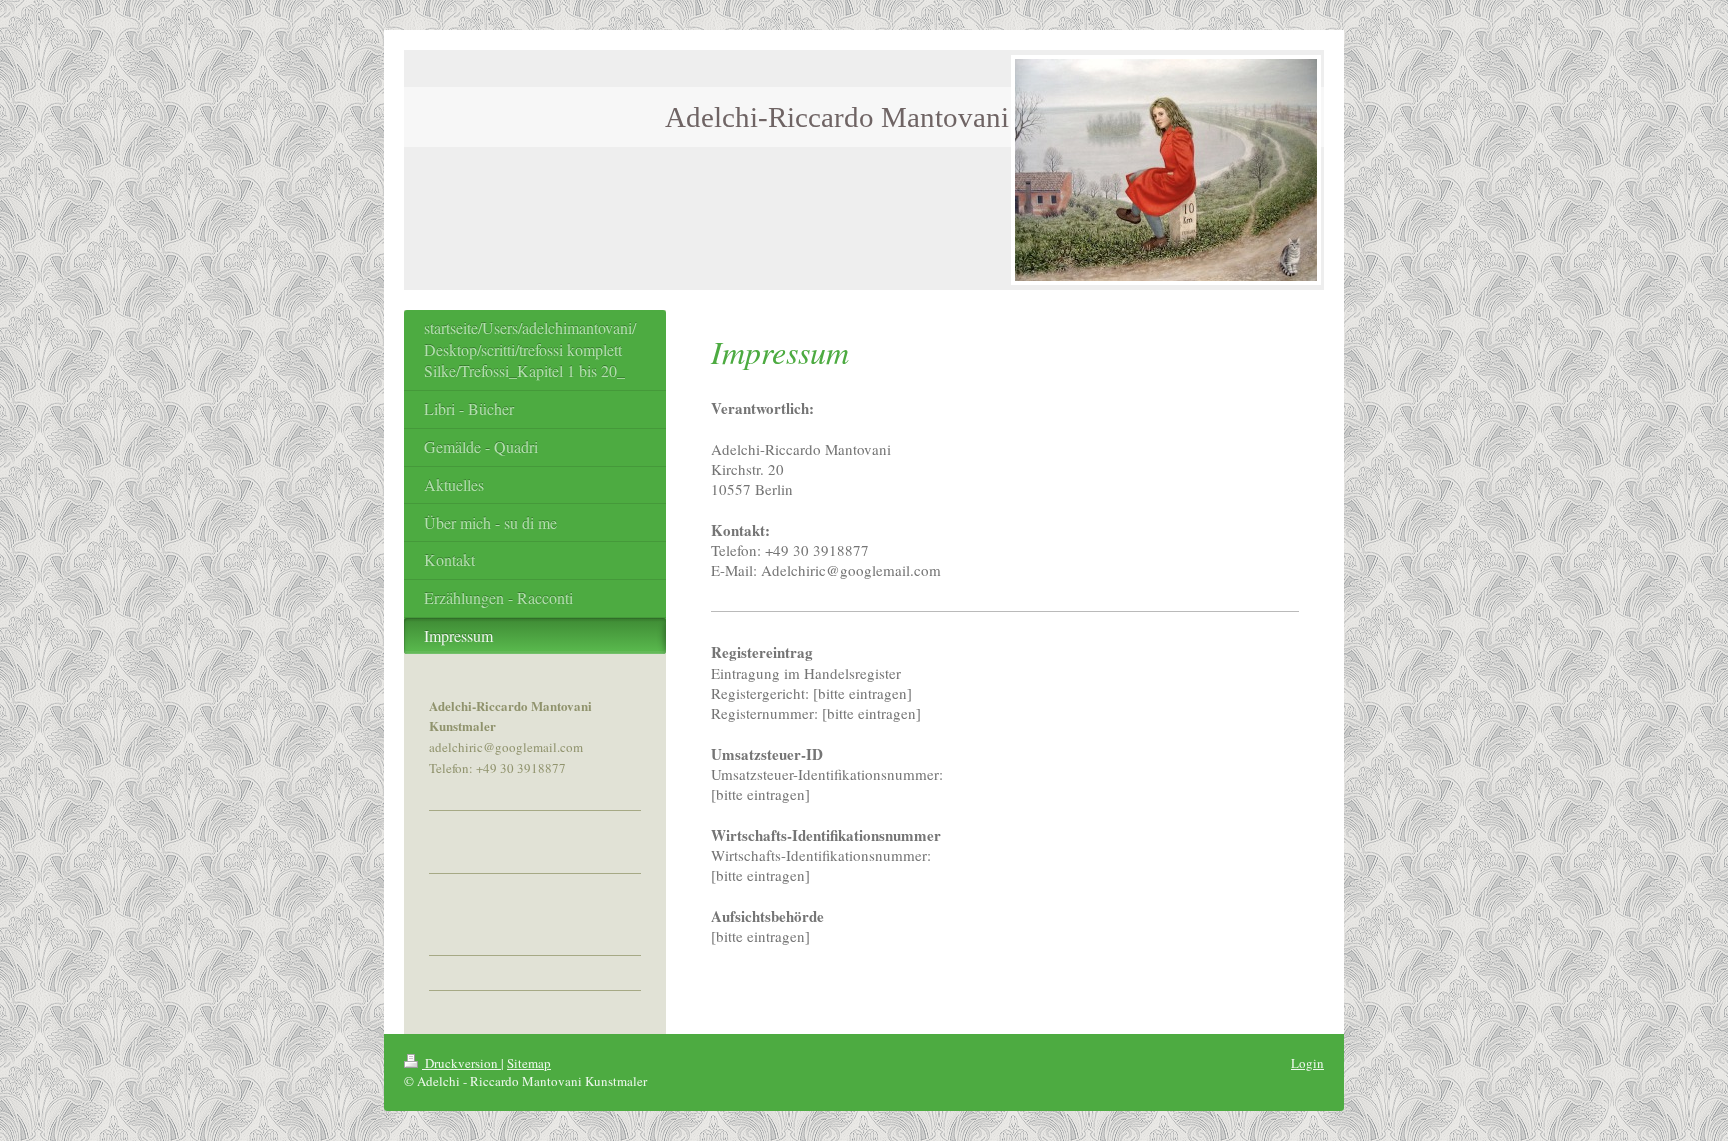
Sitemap (529, 1063)
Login (1307, 1063)
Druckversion (461, 1063)
